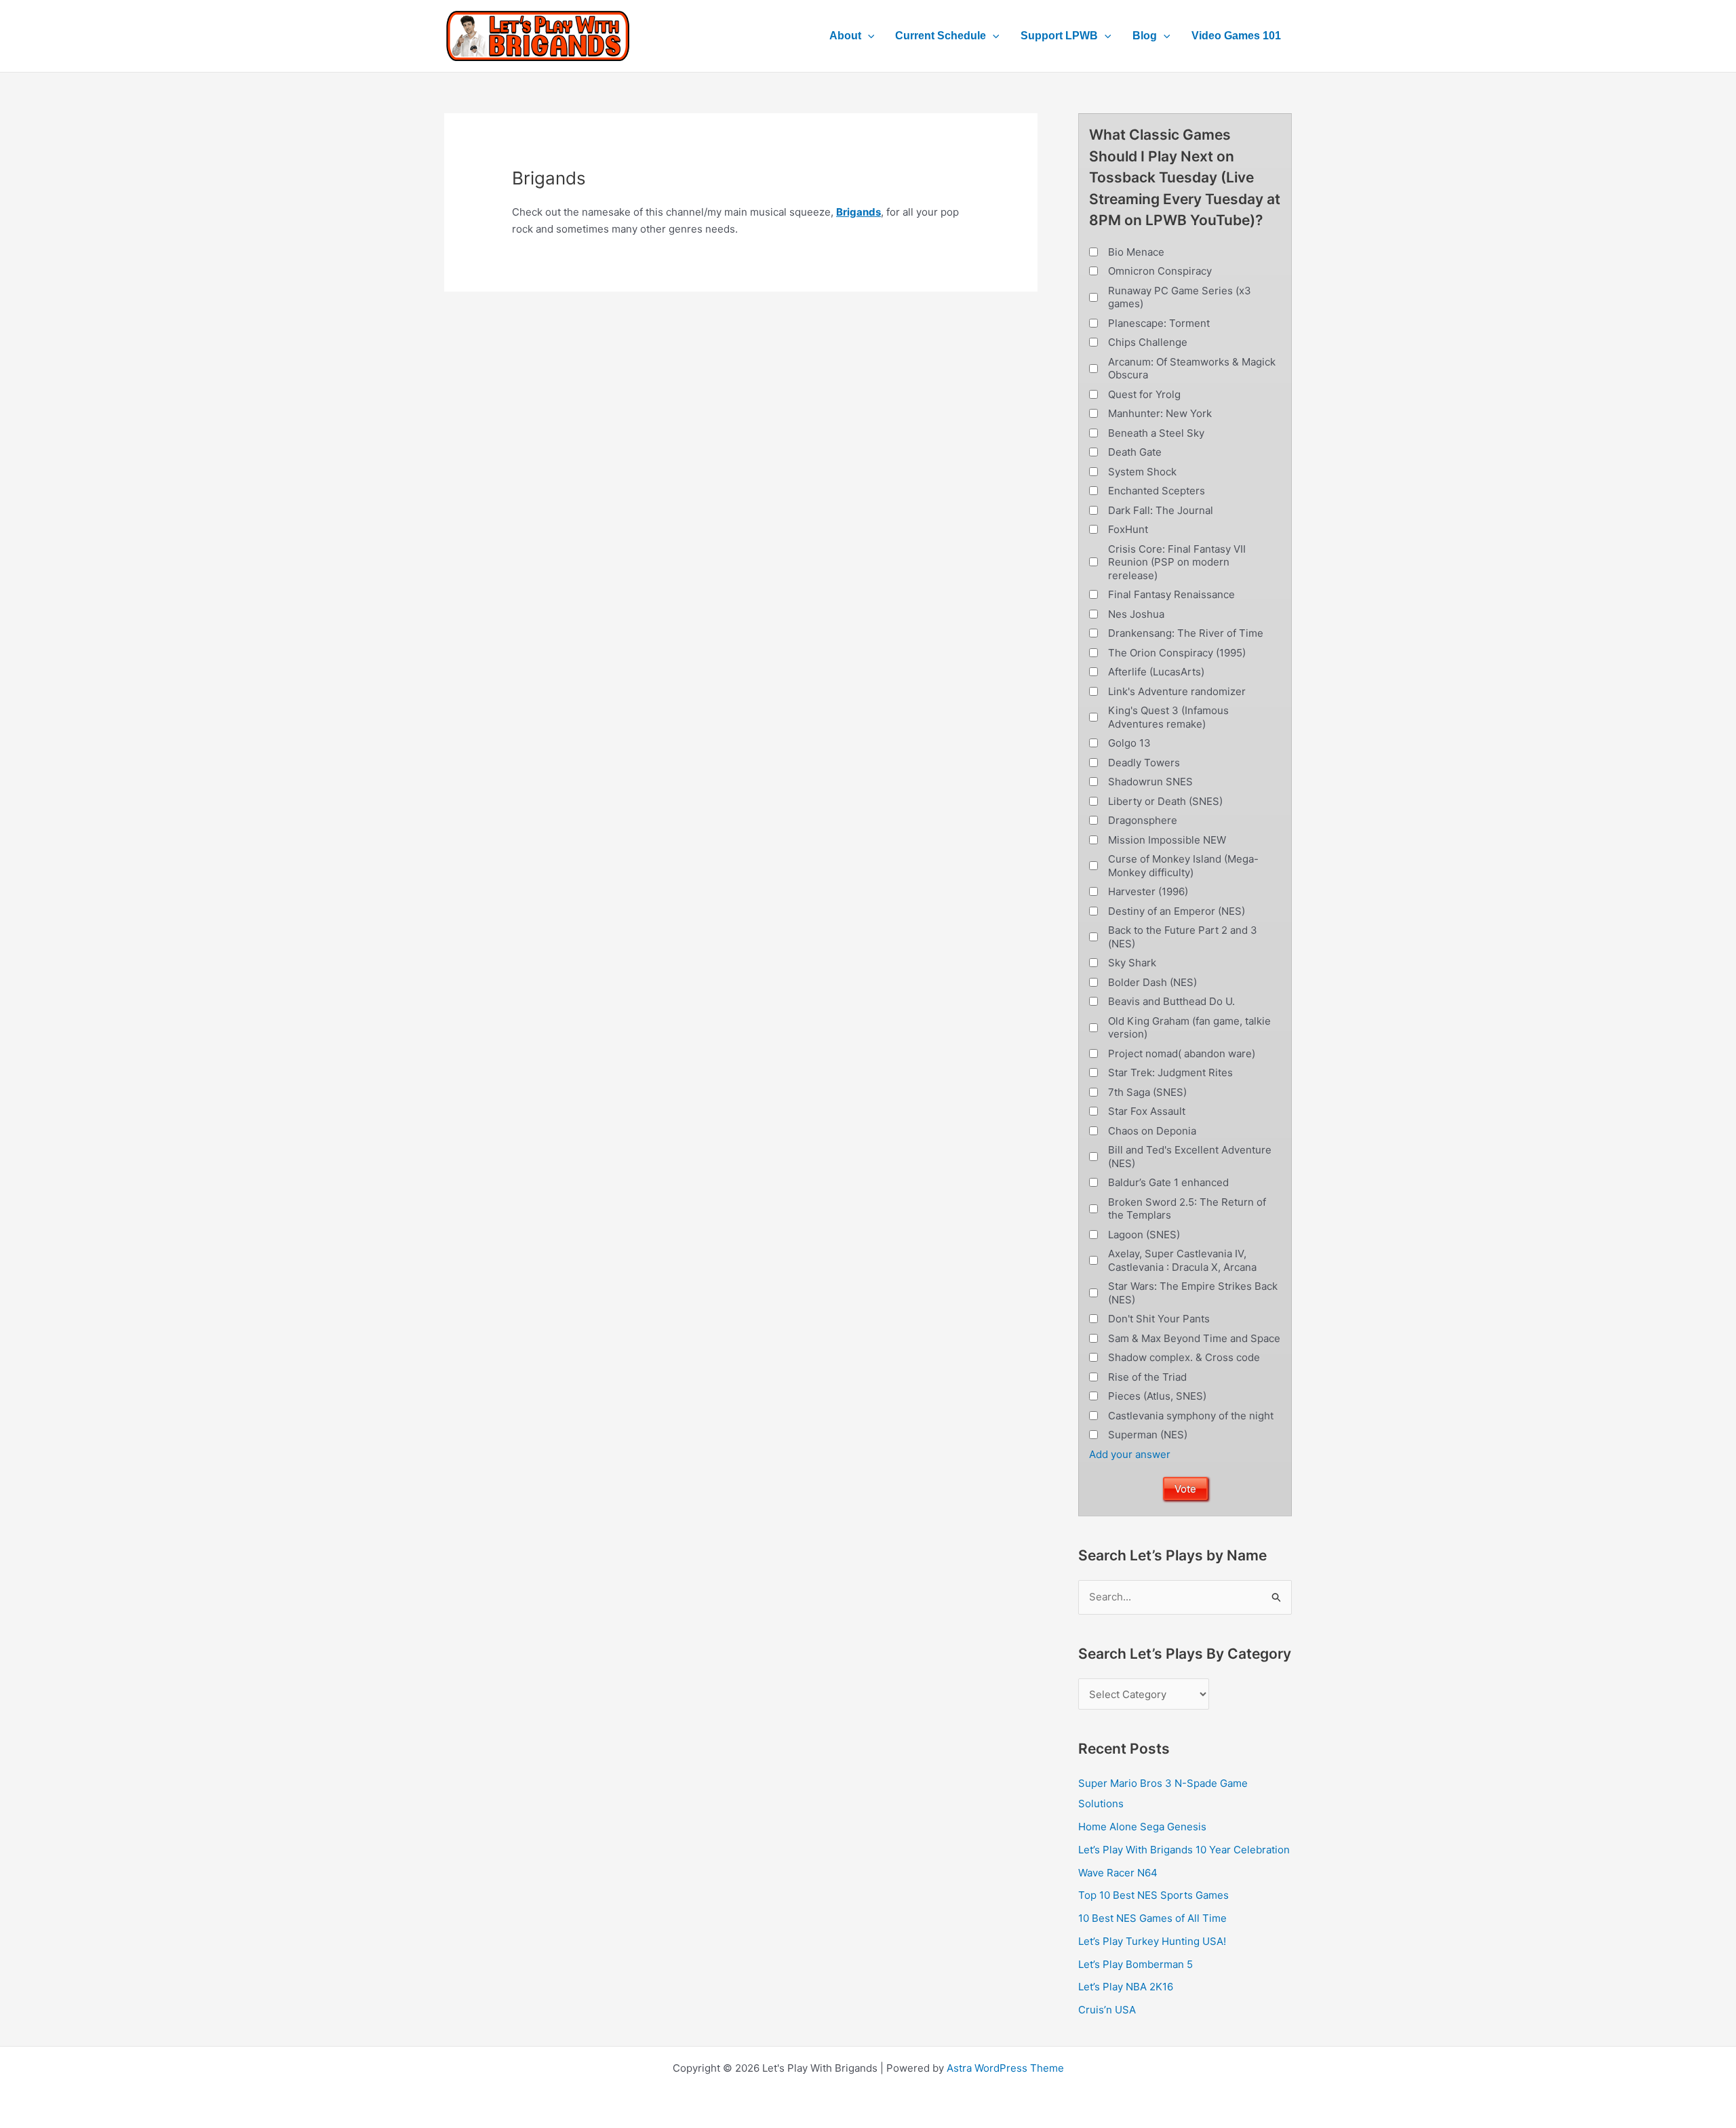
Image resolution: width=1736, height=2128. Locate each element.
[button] (868, 36)
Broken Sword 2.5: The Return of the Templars (1187, 1209)
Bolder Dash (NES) (1152, 982)
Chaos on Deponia (1152, 1131)
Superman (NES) (1148, 1435)
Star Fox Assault (1147, 1111)
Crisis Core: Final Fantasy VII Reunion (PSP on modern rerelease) (1177, 562)
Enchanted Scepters (1157, 491)
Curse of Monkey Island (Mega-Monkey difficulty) (1183, 866)
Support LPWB (1059, 36)
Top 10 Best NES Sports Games (1153, 1895)
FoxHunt (1128, 529)
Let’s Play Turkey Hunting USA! (1152, 1941)
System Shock (1142, 472)
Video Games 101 (1236, 36)
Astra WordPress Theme (1005, 2068)
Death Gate (1135, 452)
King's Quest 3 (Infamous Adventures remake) (1168, 717)
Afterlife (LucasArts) (1156, 672)
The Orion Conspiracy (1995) (1177, 653)
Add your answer (1130, 1454)
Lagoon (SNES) (1144, 1235)
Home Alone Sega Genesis (1142, 1827)
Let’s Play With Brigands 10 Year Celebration (1184, 1850)
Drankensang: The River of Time (1186, 633)
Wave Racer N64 (1118, 1873)
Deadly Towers (1144, 763)
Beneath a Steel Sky (1156, 433)
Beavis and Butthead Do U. (1171, 1001)
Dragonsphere (1143, 820)
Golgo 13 (1129, 743)
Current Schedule (941, 36)
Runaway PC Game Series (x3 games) (1180, 297)
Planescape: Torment (1159, 323)
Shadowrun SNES (1150, 782)
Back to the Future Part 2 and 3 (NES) (1183, 937)
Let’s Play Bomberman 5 (1136, 1964)
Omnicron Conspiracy (1160, 271)
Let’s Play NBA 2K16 (1126, 1987)
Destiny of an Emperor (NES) (1177, 911)
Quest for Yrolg (1144, 394)
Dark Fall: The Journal (1161, 510)
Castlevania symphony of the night (1191, 1416)
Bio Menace (1136, 252)
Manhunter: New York (1160, 413)
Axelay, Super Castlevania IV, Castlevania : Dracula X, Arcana (1182, 1260)
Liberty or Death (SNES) (1165, 801)
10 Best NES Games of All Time (1152, 1918)
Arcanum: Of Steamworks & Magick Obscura (1192, 369)
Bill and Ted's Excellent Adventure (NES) (1190, 1157)
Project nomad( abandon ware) (1182, 1053)
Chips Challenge (1148, 342)
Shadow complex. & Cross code (1184, 1357)
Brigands (859, 212)
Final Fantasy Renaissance (1171, 594)
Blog (1145, 36)
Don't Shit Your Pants (1159, 1319)
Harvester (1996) (1148, 891)
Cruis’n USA (1107, 2010)
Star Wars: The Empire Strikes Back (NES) (1193, 1293)
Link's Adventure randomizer (1177, 691)
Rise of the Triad (1147, 1377)
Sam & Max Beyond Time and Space (1194, 1338)
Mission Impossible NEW (1167, 840)
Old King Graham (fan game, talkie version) (1189, 1028)
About (845, 36)
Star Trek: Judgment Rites (1170, 1072)
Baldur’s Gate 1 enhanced (1168, 1182)
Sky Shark (1132, 963)
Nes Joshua (1136, 614)
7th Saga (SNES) (1147, 1092)
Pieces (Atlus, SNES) (1157, 1396)
